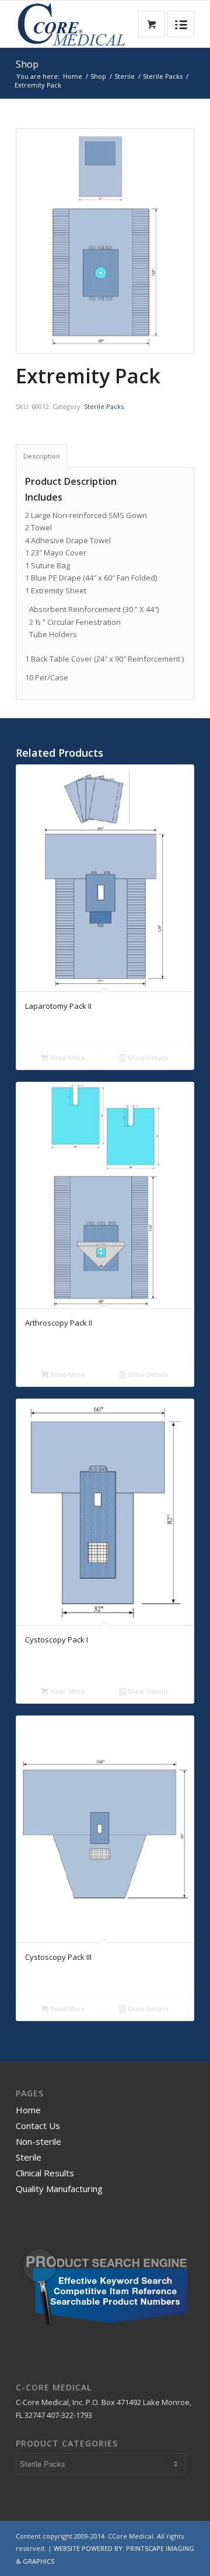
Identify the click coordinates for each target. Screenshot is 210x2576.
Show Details (147, 1058)
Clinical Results (45, 2173)
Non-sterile (38, 2141)
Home (73, 76)
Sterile (125, 76)
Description (42, 456)
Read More (67, 1058)
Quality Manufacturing (59, 2189)
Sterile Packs (163, 76)
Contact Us (38, 2126)
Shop (27, 64)
